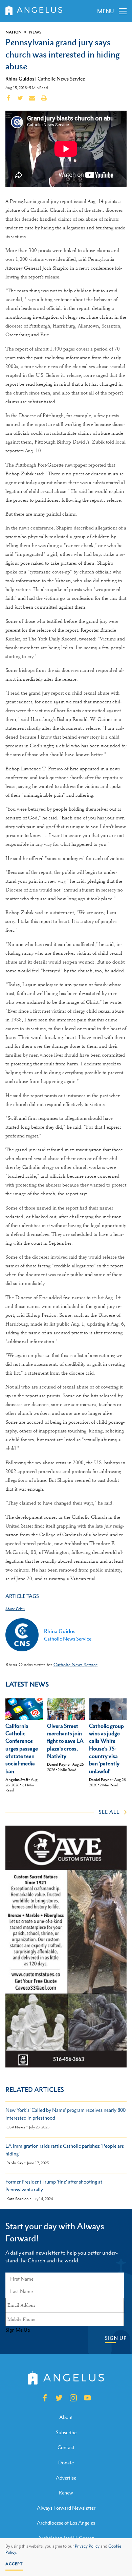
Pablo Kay (15, 2163)
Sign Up (116, 2338)
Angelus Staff (17, 1780)
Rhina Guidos (20, 78)
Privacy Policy (87, 2546)
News (35, 32)
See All (109, 1812)
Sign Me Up (18, 2330)
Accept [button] (14, 2564)
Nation (14, 32)
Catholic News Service (61, 79)
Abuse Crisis (15, 1609)
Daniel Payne (58, 1764)
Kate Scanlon (17, 2199)
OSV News (16, 2127)
